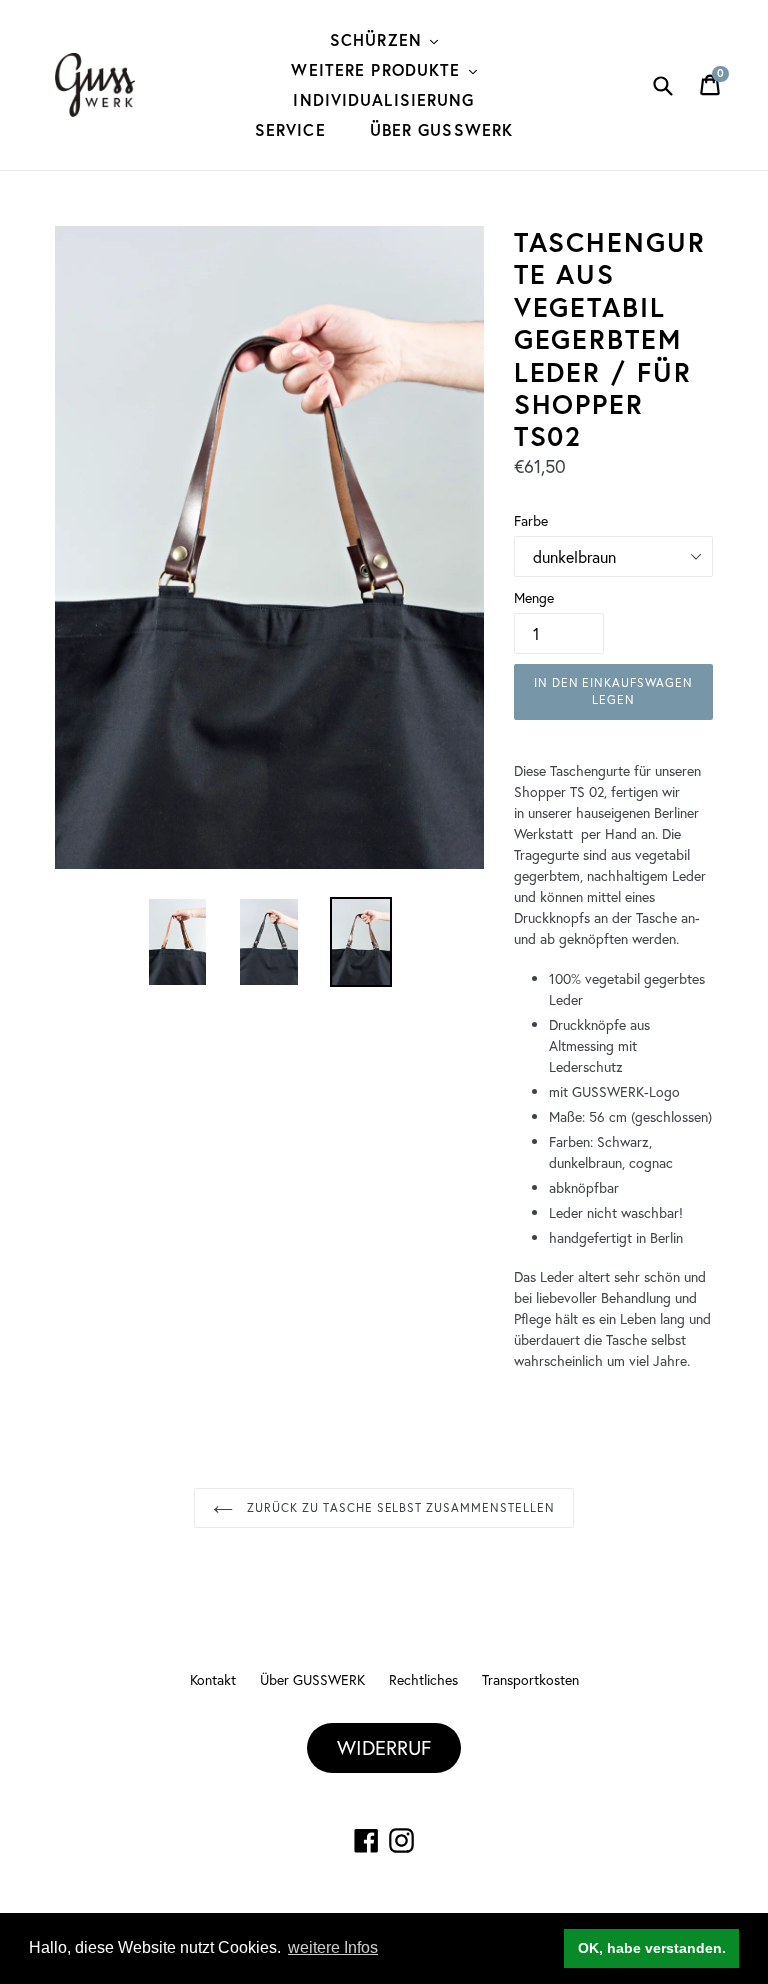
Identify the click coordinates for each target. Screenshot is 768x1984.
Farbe (531, 520)
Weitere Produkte (378, 69)
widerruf (384, 1747)
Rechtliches (423, 1679)
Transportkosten (530, 1679)
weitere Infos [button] (333, 1947)
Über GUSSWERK (442, 129)
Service (290, 129)
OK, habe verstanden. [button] (652, 1948)
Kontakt (213, 1679)
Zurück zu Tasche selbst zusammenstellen (398, 1507)
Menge (534, 597)
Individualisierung (383, 99)
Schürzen (379, 39)
